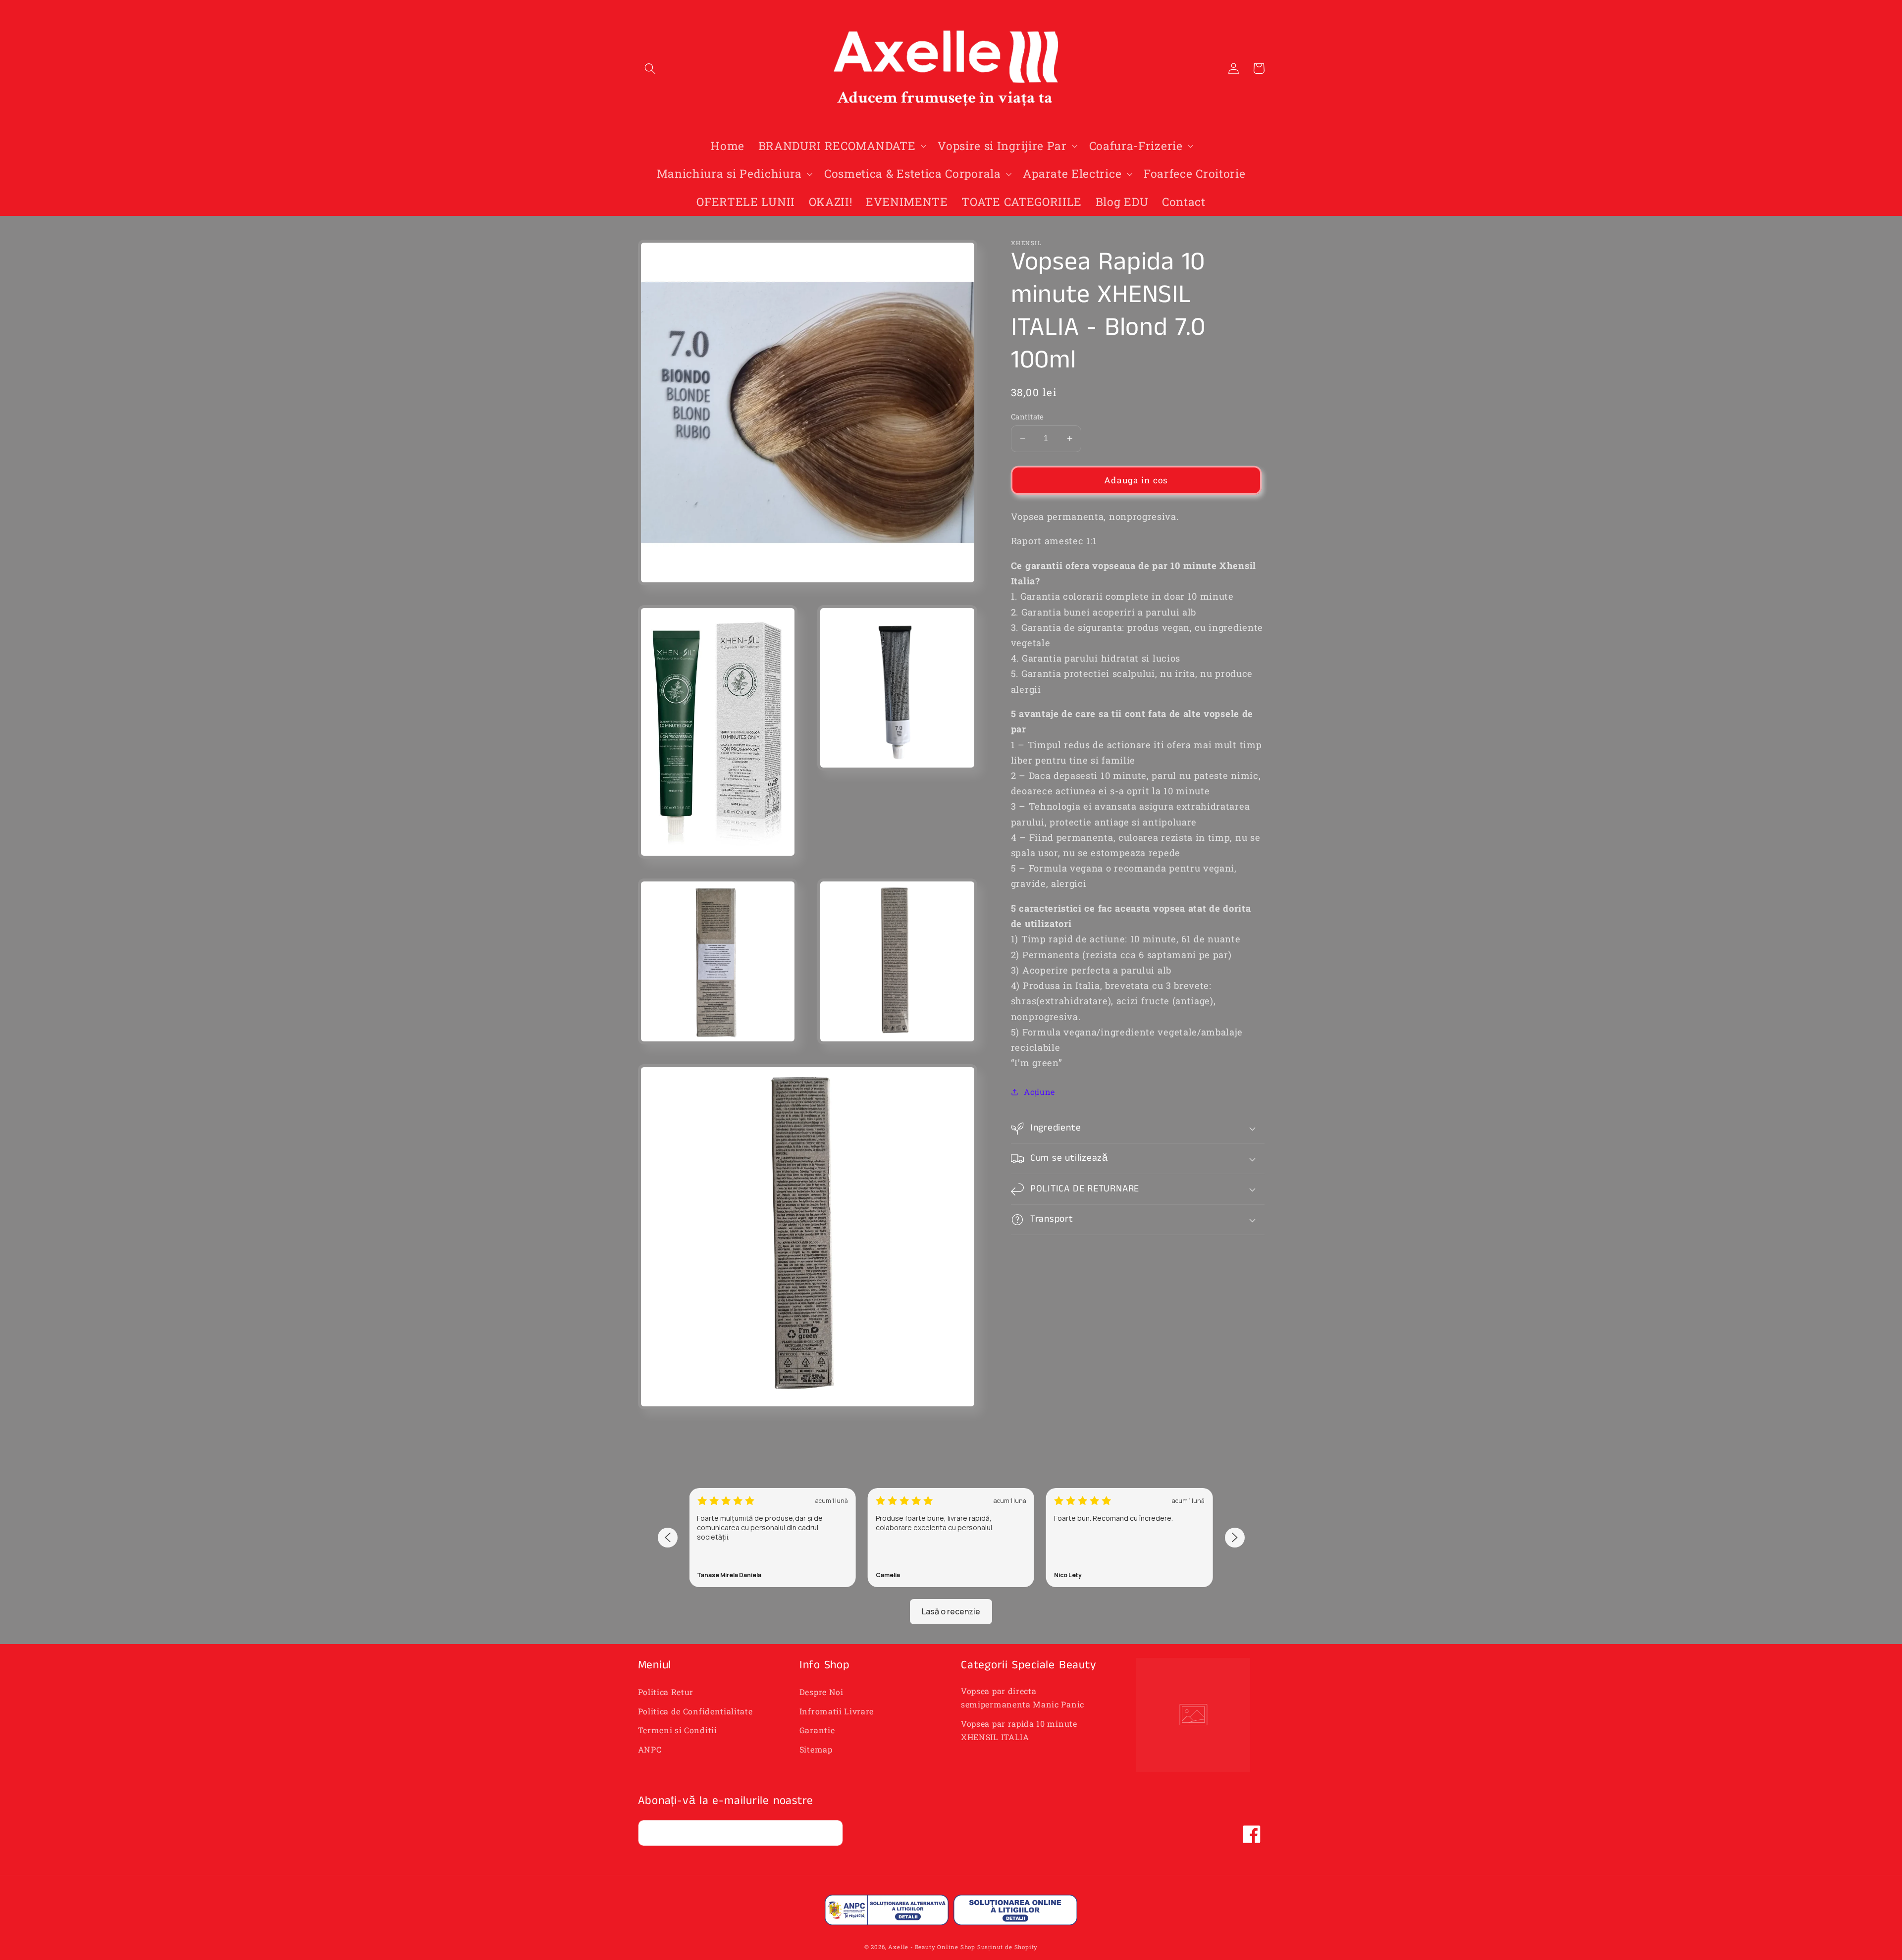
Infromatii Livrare (837, 1711)
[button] (651, 69)
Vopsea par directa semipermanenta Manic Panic (1023, 1698)
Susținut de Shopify (1007, 1947)
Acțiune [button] (1039, 1092)
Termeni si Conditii (678, 1730)
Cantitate (1028, 416)
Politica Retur (666, 1692)
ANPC (650, 1749)
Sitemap (816, 1749)
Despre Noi (821, 1692)
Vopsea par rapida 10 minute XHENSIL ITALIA (1019, 1730)
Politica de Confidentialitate (695, 1711)
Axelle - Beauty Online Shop (932, 1947)
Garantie (817, 1730)
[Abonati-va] (830, 1833)
